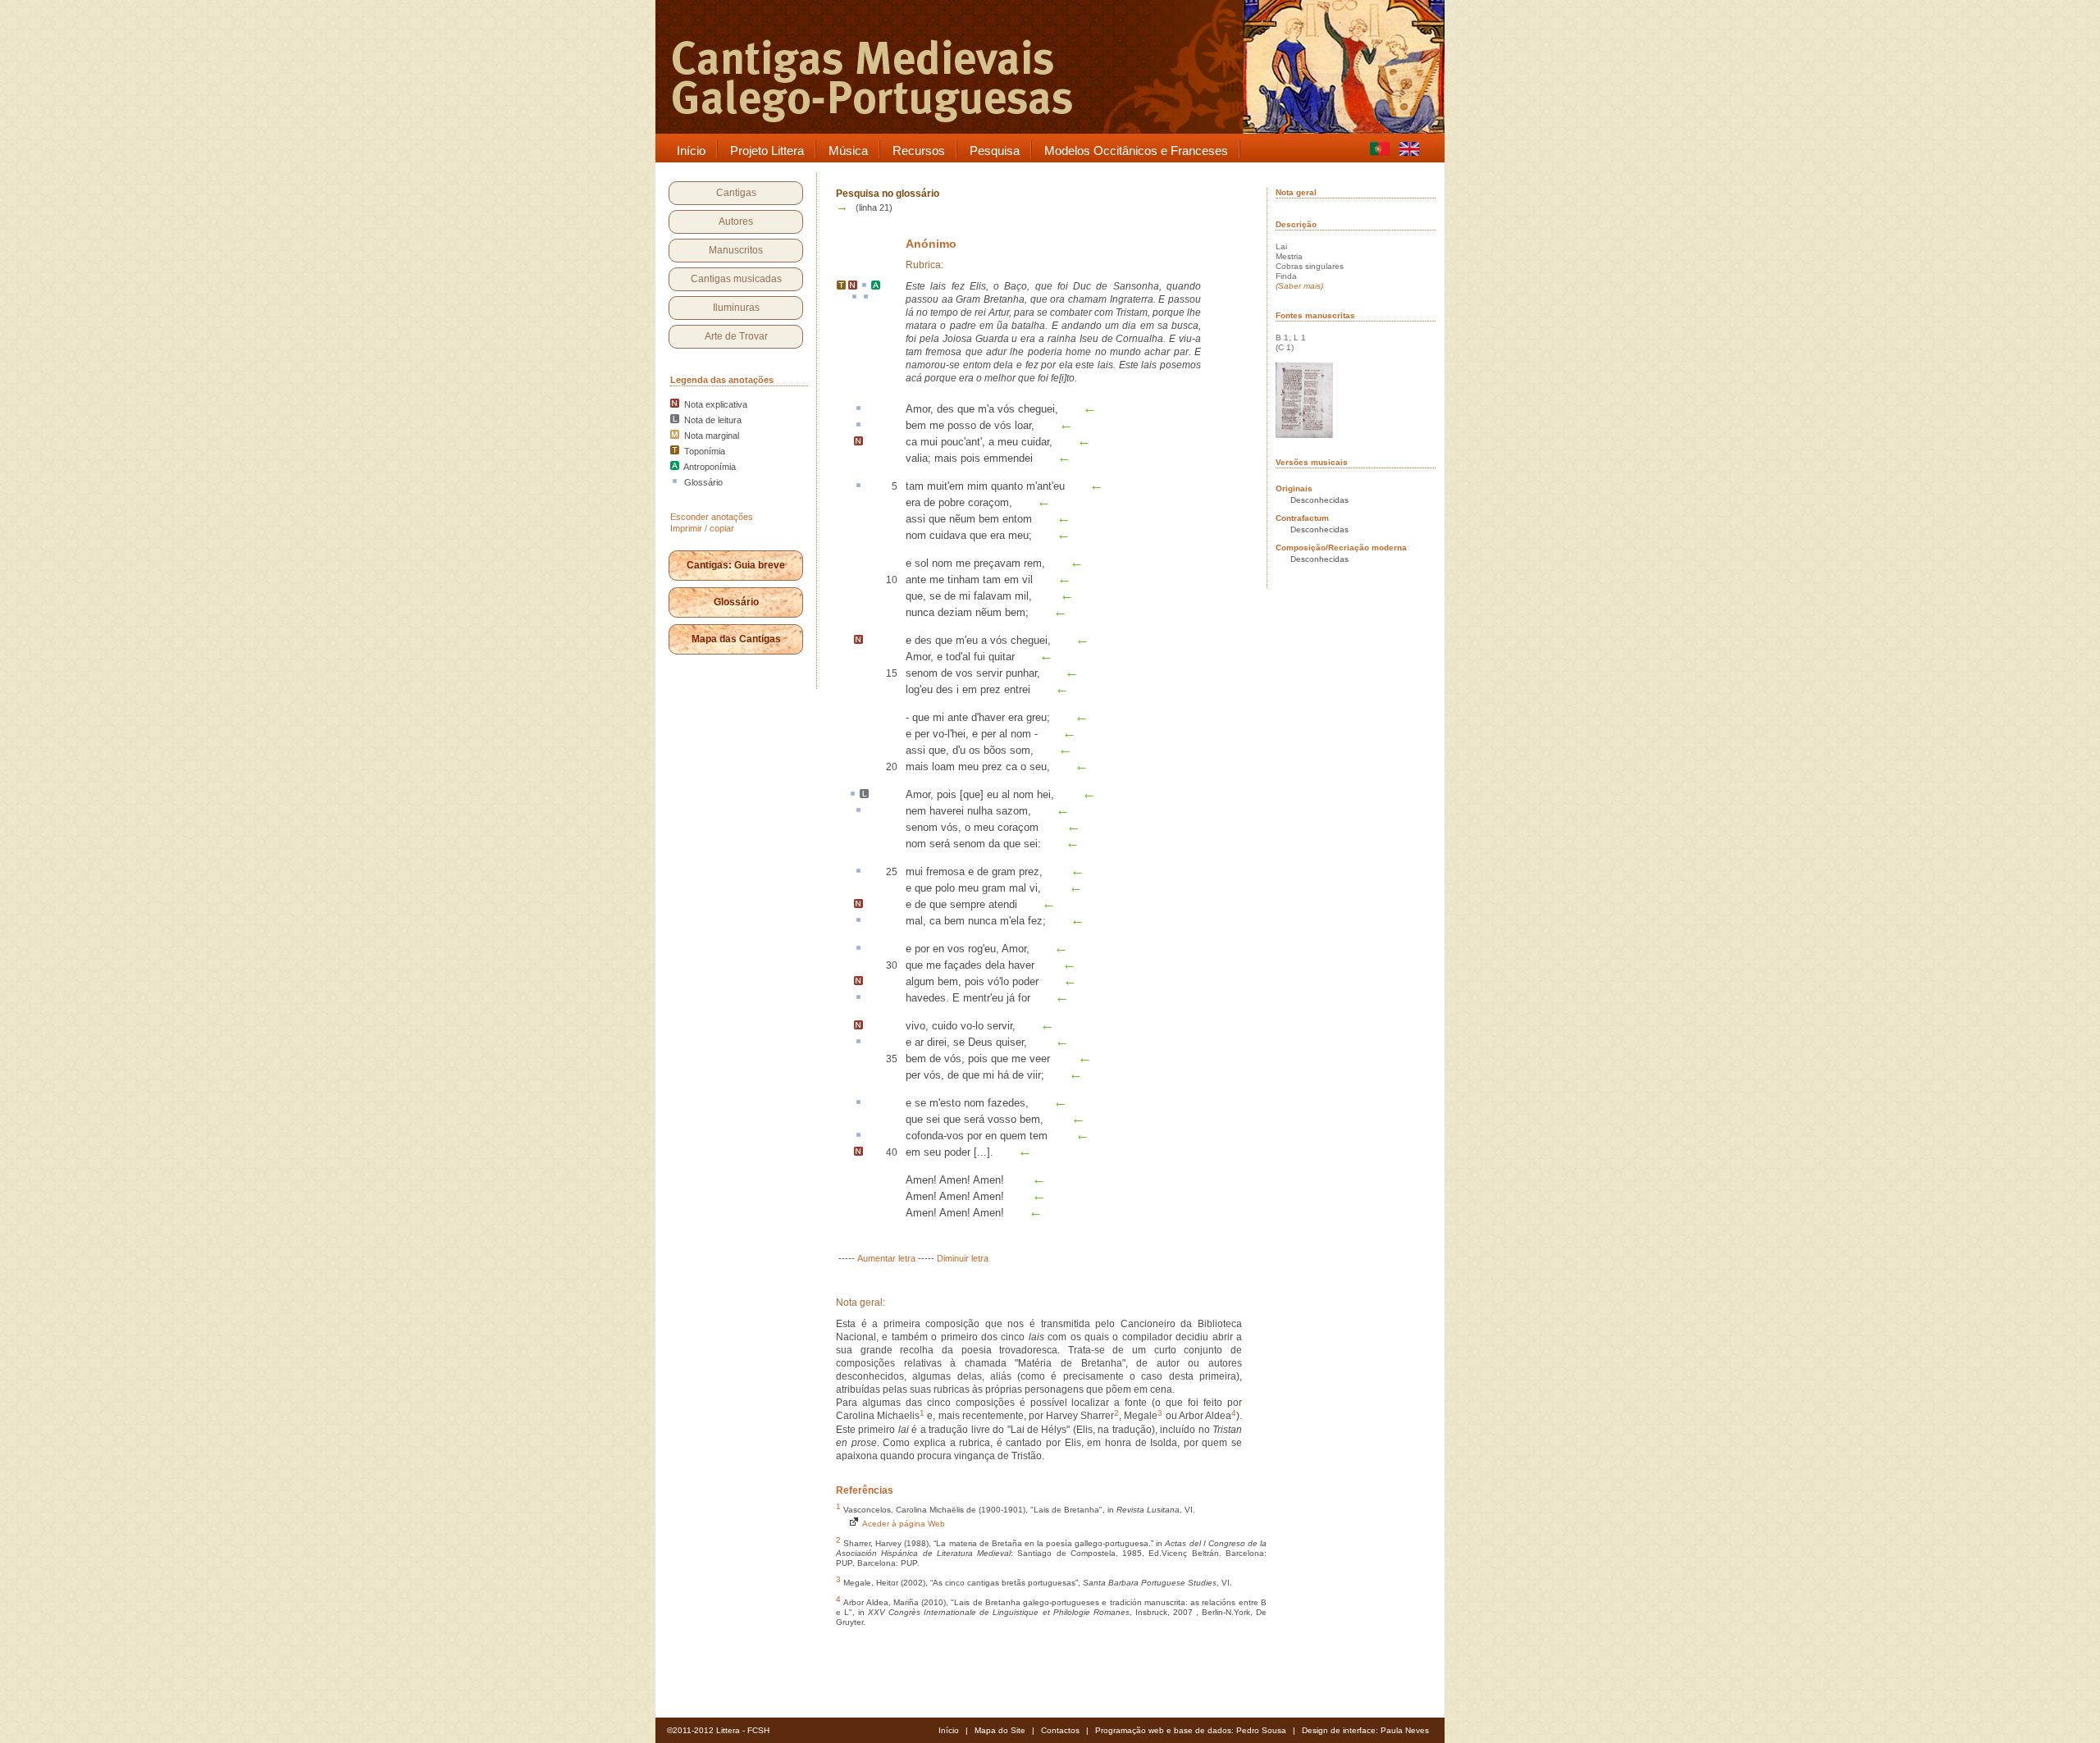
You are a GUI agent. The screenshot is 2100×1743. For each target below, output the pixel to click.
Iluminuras (736, 308)
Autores (736, 221)
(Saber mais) (1299, 286)
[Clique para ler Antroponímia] (876, 286)
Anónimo (931, 244)
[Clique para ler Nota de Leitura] (864, 795)
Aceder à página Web (902, 1524)
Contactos (1060, 1730)
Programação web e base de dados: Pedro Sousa (1191, 1730)
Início (949, 1730)
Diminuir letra (963, 1258)
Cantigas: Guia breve (736, 565)
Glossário (736, 602)
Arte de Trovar (736, 336)
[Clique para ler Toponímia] (841, 286)
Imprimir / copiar (702, 528)
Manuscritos (736, 250)
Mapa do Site (1000, 1730)
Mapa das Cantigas (736, 639)
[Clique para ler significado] (864, 286)
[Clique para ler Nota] (853, 286)
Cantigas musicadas (736, 279)
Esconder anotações (712, 517)
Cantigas (736, 193)
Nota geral (1296, 192)
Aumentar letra (886, 1258)
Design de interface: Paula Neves (1365, 1730)
